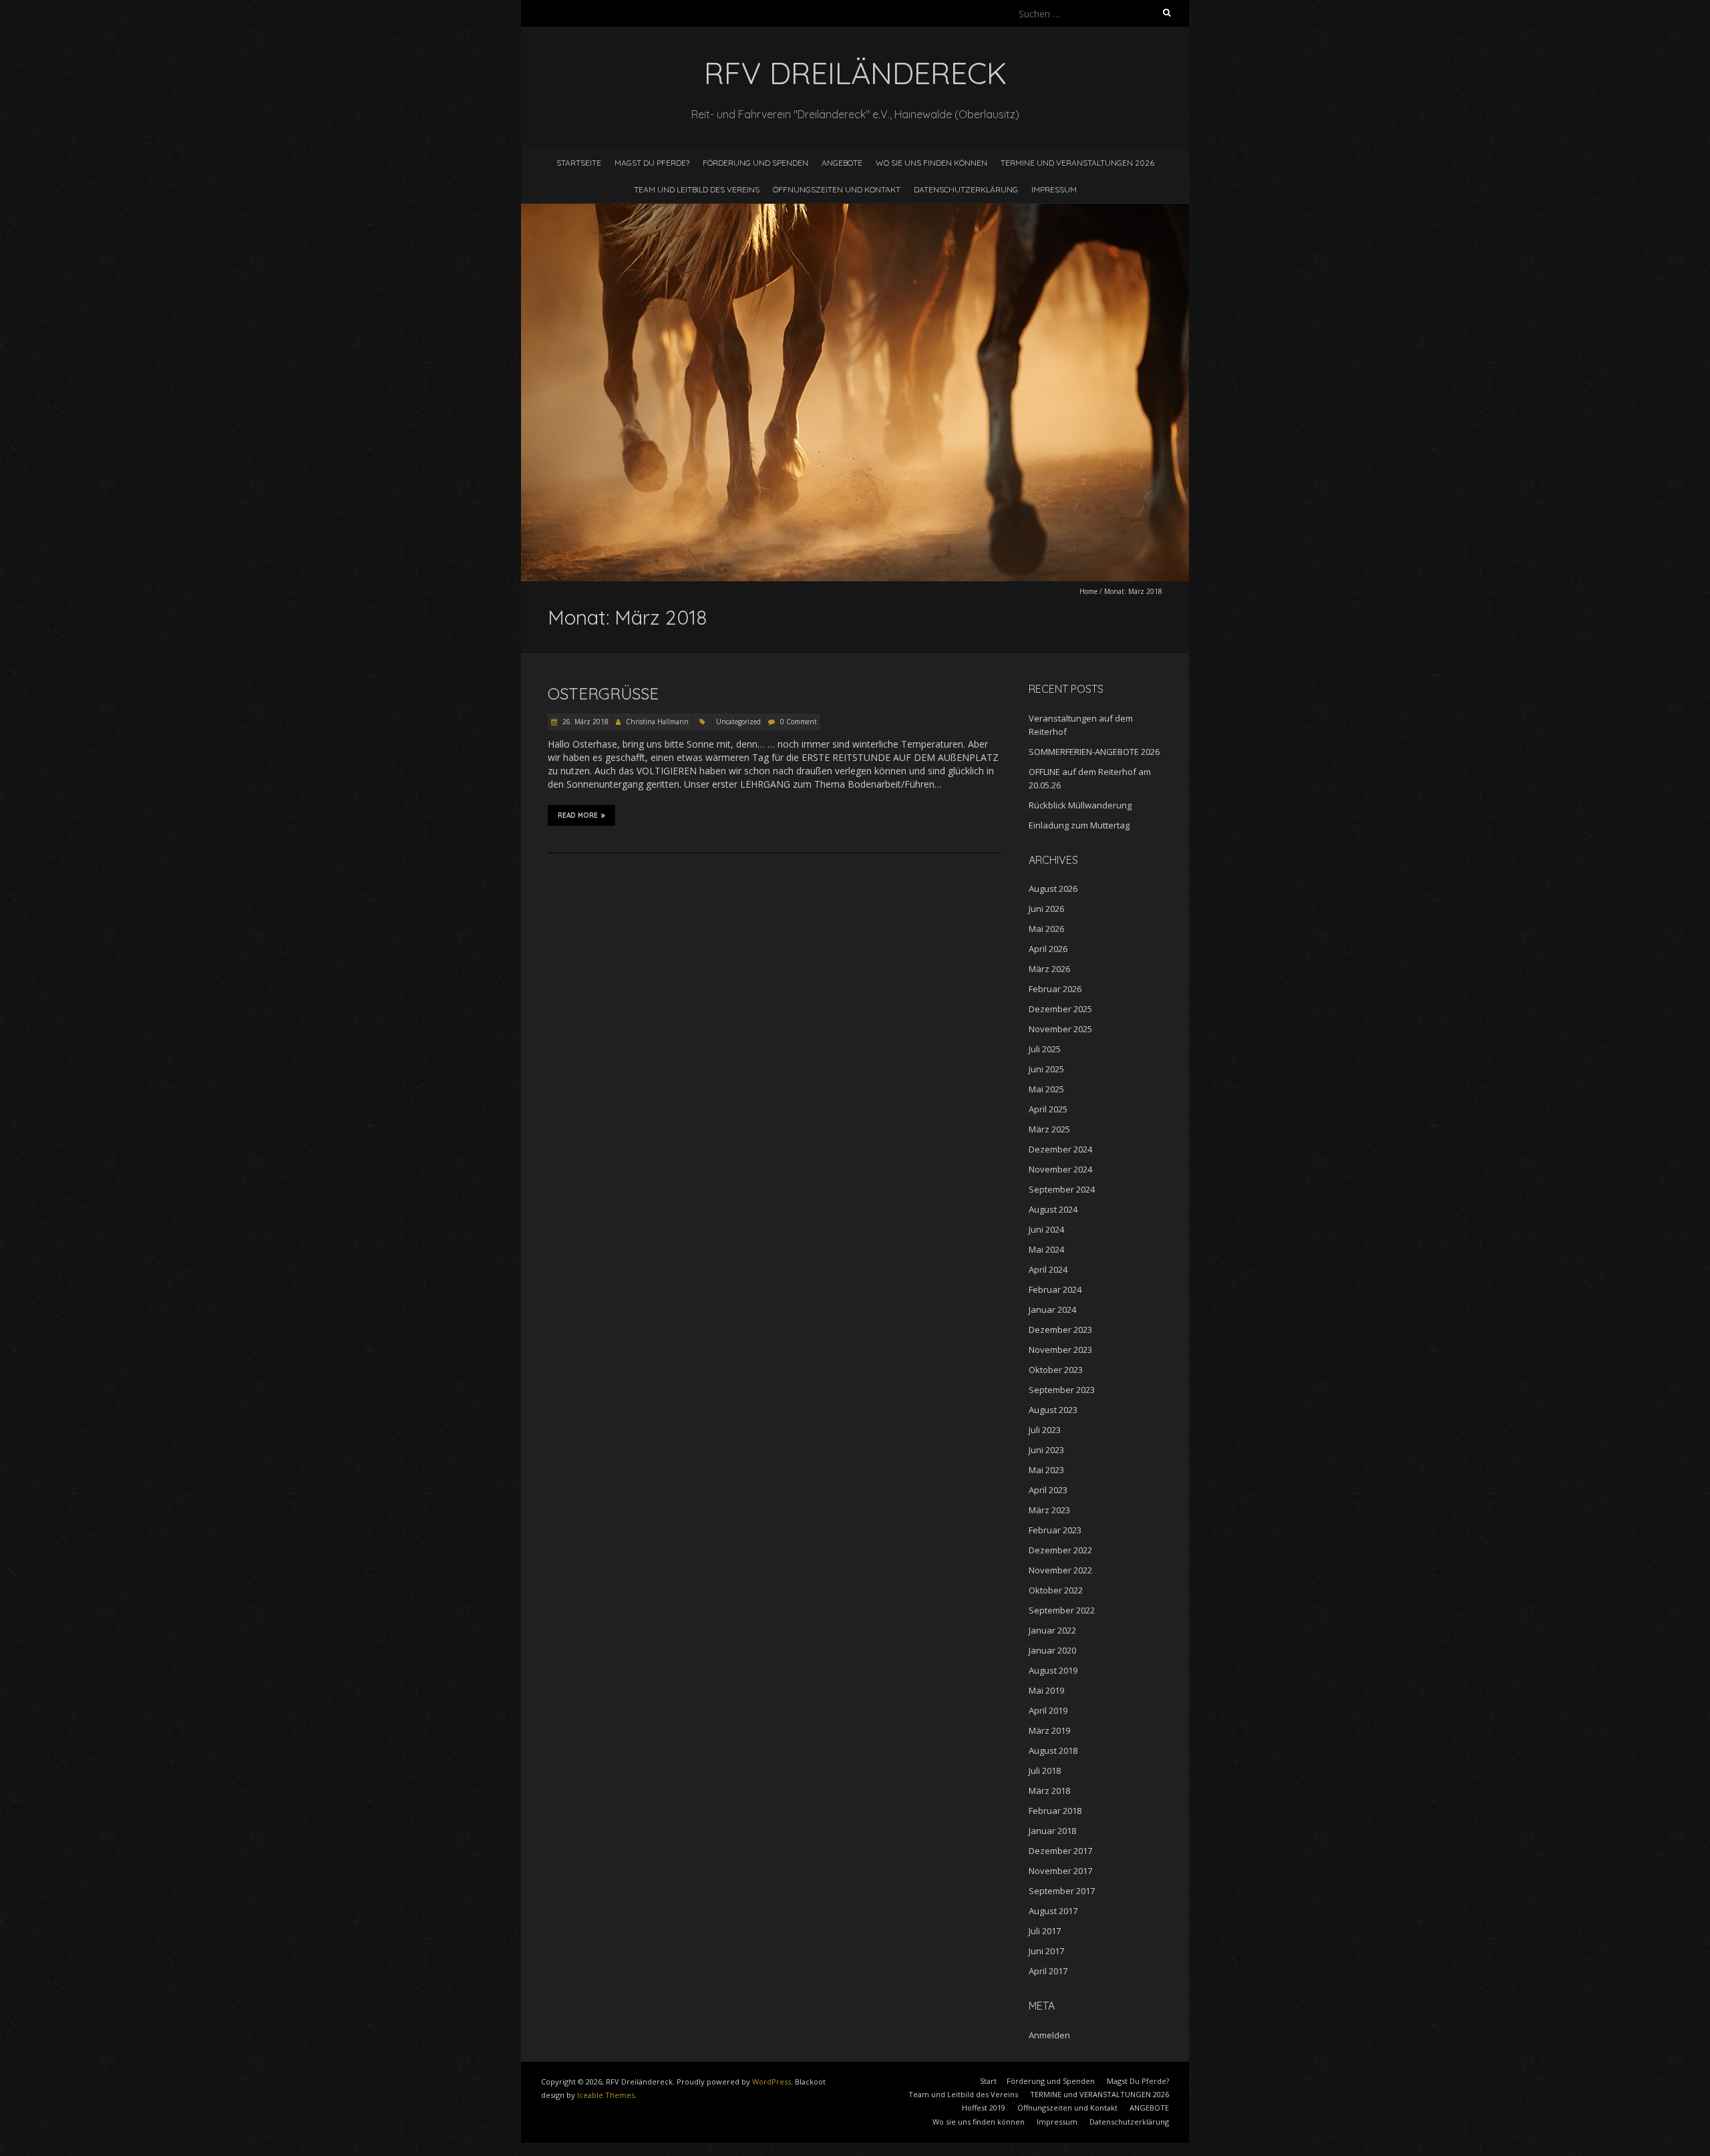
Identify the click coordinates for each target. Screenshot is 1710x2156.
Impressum (1054, 189)
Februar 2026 (1055, 989)
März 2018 (1049, 1791)
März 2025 (1049, 1129)
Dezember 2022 (1060, 1550)
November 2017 (1060, 1871)
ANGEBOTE (842, 163)
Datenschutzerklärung (966, 189)
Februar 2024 (1055, 1289)
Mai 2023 (1046, 1470)
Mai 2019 (1046, 1690)
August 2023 (1053, 1410)
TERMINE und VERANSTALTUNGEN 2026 (1077, 163)
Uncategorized (738, 722)
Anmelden (1049, 2035)
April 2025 (1048, 1109)
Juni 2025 (1046, 1069)
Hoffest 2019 (984, 2108)
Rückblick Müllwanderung (1080, 805)
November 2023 (1060, 1350)
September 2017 (1062, 1891)
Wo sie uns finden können (931, 163)
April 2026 (1048, 949)
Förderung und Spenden (755, 163)
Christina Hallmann (657, 722)
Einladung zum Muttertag (1079, 825)
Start (988, 2081)
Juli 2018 (1045, 1770)
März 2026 (1049, 969)
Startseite (579, 163)
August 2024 (1053, 1209)
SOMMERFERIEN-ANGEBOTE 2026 (1094, 752)
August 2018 (1053, 1750)
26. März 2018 (584, 722)
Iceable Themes (606, 2095)
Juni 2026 (1046, 909)
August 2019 (1053, 1670)
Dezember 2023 (1060, 1330)
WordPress (772, 2082)
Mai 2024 (1046, 1249)
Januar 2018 (1052, 1831)
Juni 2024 (1046, 1229)
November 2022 (1060, 1570)
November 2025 (1060, 1029)
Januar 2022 (1052, 1630)
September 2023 (1062, 1390)
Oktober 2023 (1056, 1370)
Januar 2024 (1052, 1310)
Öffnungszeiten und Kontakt (837, 189)
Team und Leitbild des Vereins (697, 189)
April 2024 (1048, 1269)
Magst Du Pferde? (652, 163)
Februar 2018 (1055, 1811)
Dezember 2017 (1060, 1851)
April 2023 (1048, 1490)
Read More (578, 815)
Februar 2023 (1055, 1530)
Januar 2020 (1052, 1650)
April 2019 (1048, 1710)
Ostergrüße (603, 694)
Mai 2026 (1046, 929)
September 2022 (1062, 1610)
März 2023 (1049, 1510)
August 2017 (1053, 1911)
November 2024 (1060, 1169)
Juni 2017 (1046, 1951)
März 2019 (1049, 1730)
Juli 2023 (1045, 1430)
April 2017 (1048, 1971)
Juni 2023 (1046, 1450)
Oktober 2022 (1056, 1590)
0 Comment (799, 722)
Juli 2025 (1045, 1049)
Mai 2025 (1046, 1089)
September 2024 (1062, 1189)
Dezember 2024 (1060, 1149)
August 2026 (1053, 889)
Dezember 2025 (1060, 1009)
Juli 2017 (1045, 1931)
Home (1088, 591)
